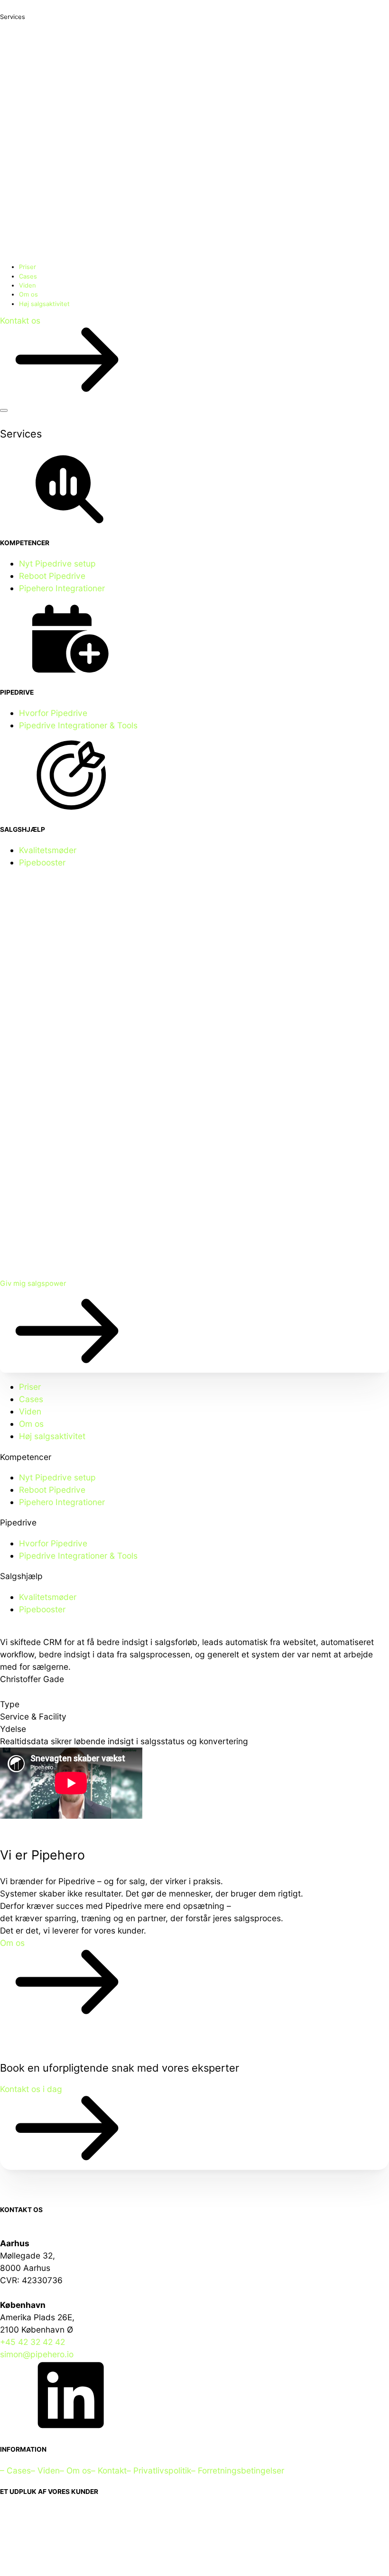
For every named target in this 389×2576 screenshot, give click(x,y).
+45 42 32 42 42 (32, 2342)
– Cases (15, 2470)
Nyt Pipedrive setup (57, 563)
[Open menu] (4, 410)
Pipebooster (42, 862)
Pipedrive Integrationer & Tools (78, 725)
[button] (194, 358)
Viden (28, 285)
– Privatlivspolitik (159, 2470)
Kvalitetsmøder (48, 850)
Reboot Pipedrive (52, 576)
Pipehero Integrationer (62, 588)
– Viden (45, 2470)
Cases (28, 276)
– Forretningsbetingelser (238, 2470)
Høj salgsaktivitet (44, 304)
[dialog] (194, 1498)
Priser (28, 267)
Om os (28, 294)
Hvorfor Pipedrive (53, 713)
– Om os (75, 2470)
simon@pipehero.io (37, 2354)
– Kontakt (109, 2470)
